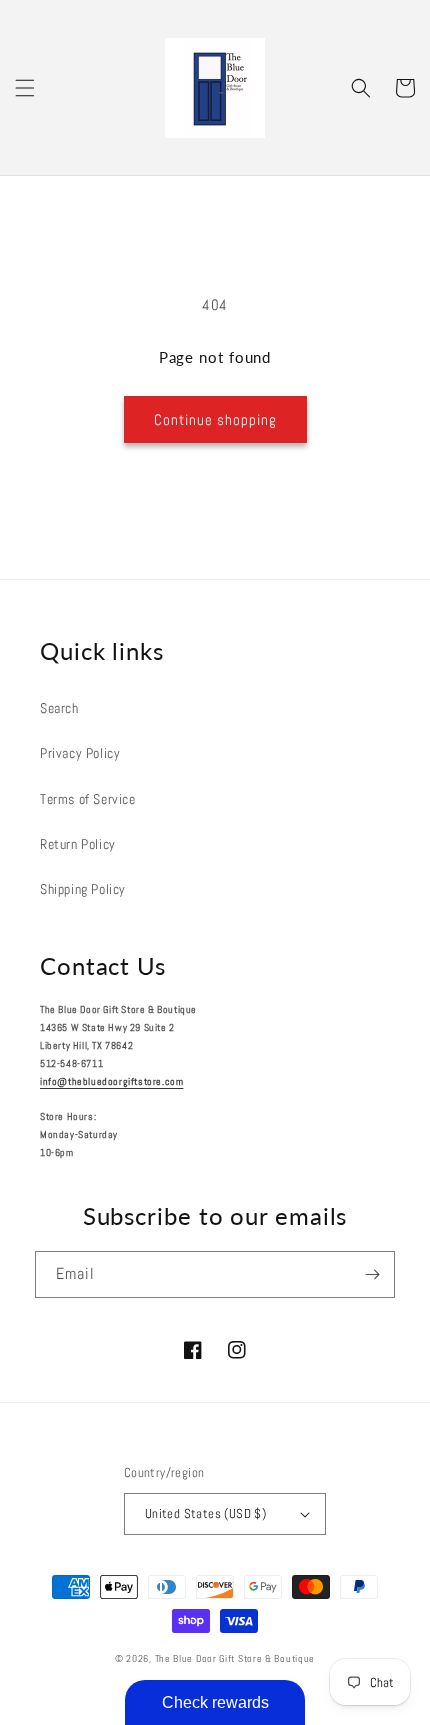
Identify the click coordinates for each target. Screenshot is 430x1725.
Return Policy (78, 844)
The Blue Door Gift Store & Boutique (235, 1658)
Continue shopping (215, 419)
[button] (25, 88)
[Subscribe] (372, 1274)
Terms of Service (88, 799)
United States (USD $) (205, 1513)
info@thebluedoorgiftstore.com (111, 1081)
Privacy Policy (80, 753)
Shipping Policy (83, 889)
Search (59, 708)
